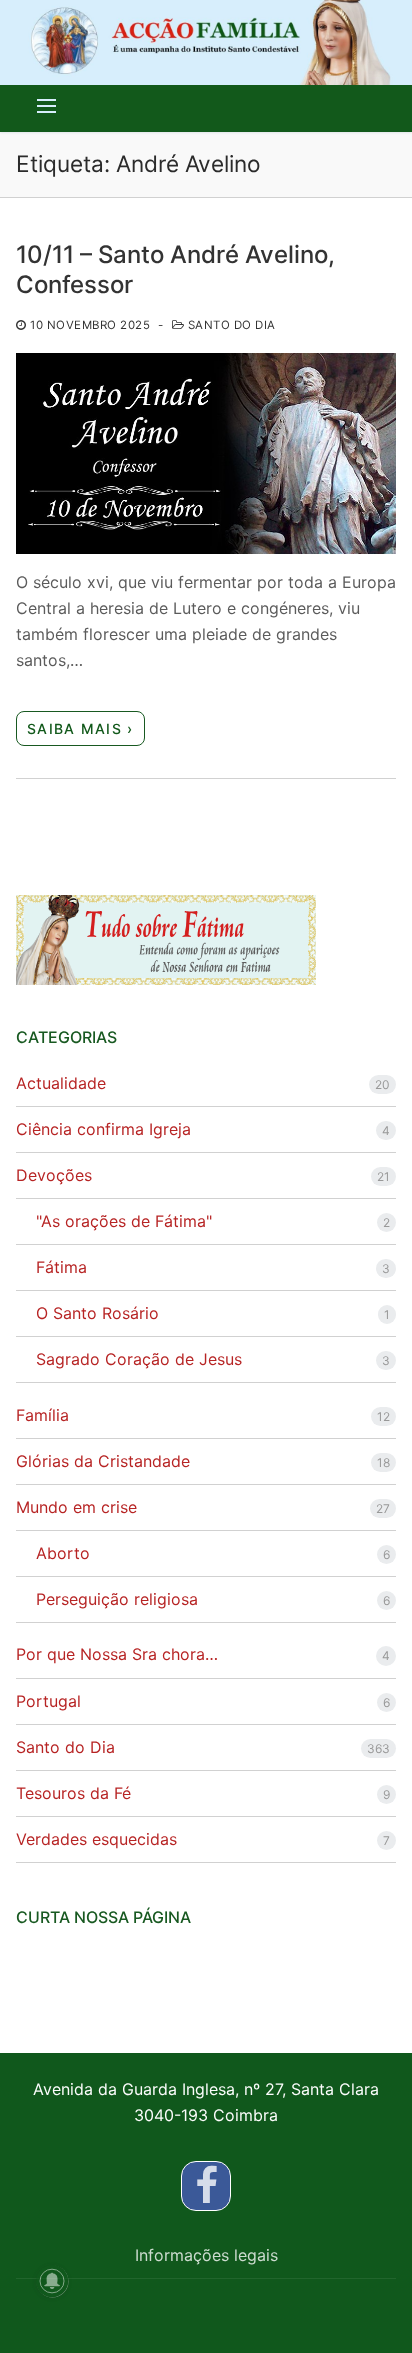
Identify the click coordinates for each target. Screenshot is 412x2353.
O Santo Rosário (97, 1313)
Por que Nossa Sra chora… (117, 1654)
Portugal (48, 1701)
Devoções (54, 1175)
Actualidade (61, 1083)
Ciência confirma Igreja (103, 1129)
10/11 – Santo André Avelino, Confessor (175, 269)
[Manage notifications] (52, 2281)
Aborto (63, 1553)
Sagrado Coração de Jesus (139, 1359)
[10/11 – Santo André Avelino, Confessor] (206, 453)
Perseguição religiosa (117, 1599)
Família (42, 1415)
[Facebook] (206, 2186)
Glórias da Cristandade (103, 1461)
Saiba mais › (80, 728)
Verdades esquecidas (96, 1839)
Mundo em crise (76, 1507)
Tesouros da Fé (73, 1793)
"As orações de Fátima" (124, 1221)
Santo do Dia (230, 325)
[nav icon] (46, 106)
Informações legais (206, 2255)
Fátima (61, 1267)
